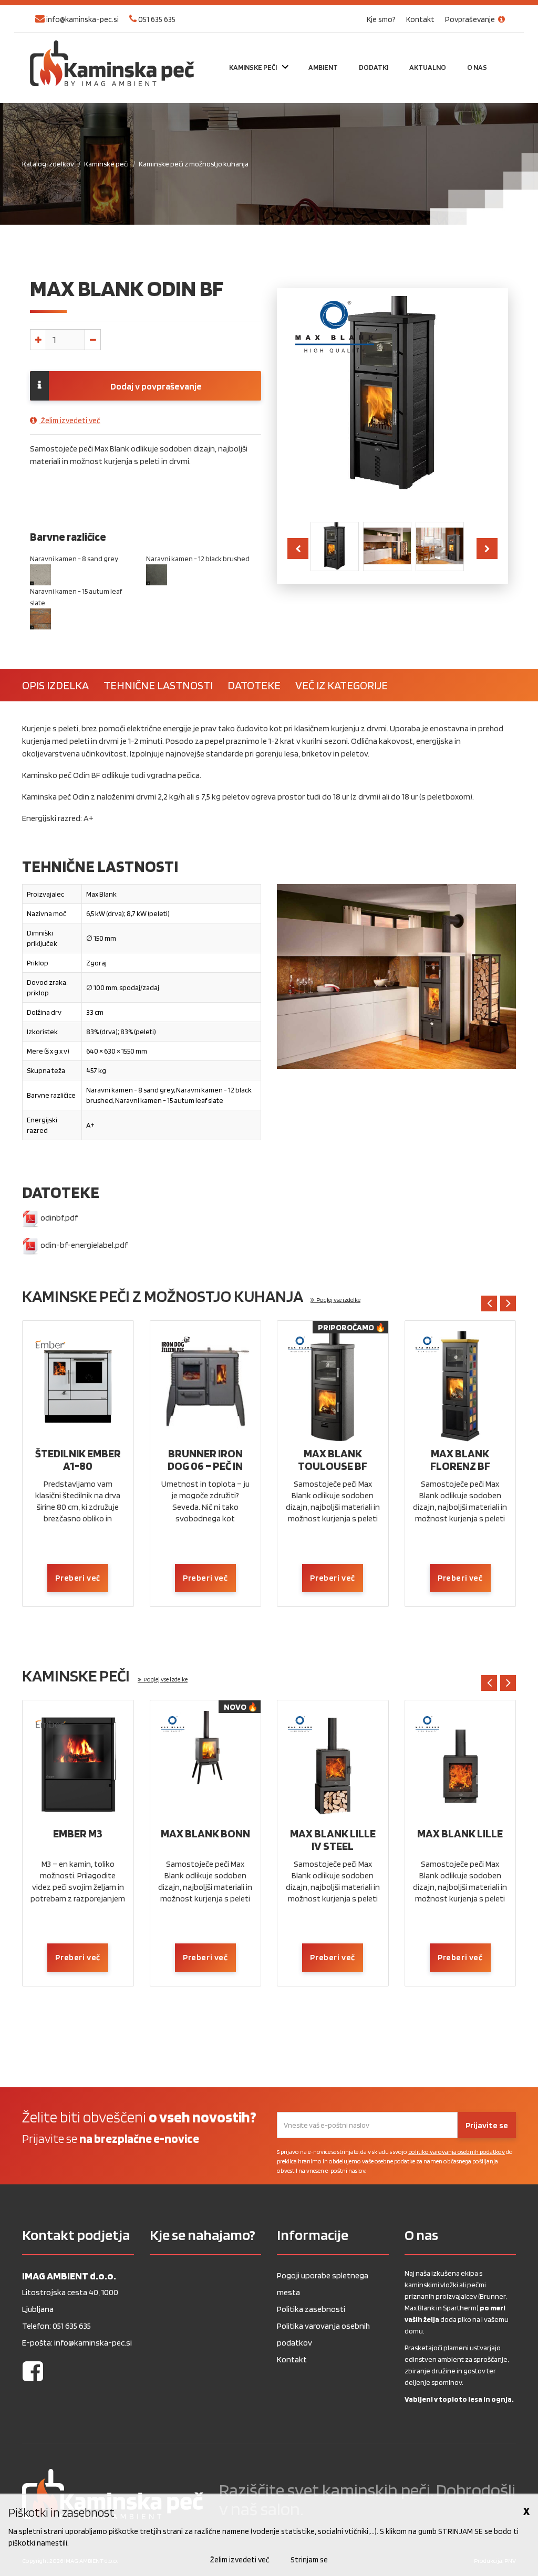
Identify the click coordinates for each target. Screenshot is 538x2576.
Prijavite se (487, 2125)
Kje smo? (381, 19)
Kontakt (420, 19)
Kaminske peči (106, 164)
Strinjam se (309, 2560)
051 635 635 (156, 19)
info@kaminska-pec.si (82, 19)
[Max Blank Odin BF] (335, 545)
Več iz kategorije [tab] (342, 685)
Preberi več (78, 1578)
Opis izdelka (55, 685)
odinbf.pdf (58, 1218)
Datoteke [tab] (254, 685)
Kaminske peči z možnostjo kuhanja (194, 164)
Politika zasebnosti (311, 2309)
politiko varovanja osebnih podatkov (457, 2152)
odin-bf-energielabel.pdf (83, 1245)
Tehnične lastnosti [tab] (158, 685)
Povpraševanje (471, 19)
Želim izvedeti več (70, 420)
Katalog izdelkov (48, 164)
